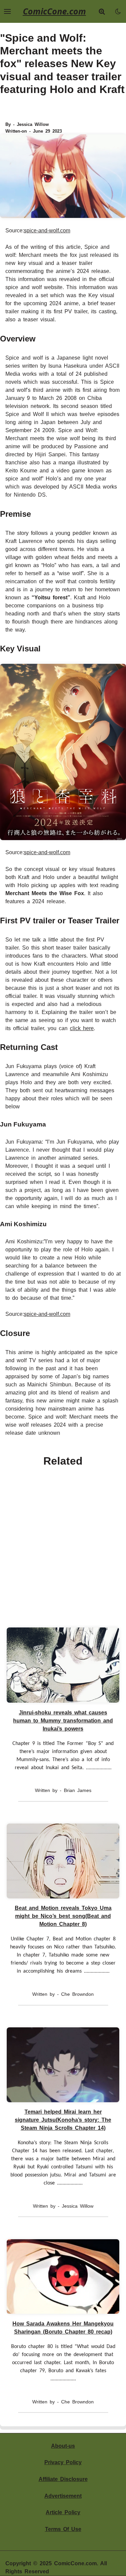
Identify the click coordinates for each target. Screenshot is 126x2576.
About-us (63, 2446)
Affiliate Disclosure (63, 2479)
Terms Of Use (63, 2529)
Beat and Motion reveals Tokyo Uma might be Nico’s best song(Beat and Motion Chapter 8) (63, 1916)
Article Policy (63, 2512)
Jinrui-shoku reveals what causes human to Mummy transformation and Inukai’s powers (63, 1721)
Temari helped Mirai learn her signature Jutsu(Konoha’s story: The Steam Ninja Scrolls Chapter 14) (63, 2120)
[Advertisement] (63, 1543)
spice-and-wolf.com (47, 231)
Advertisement (63, 2496)
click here (82, 1028)
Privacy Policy (63, 2462)
